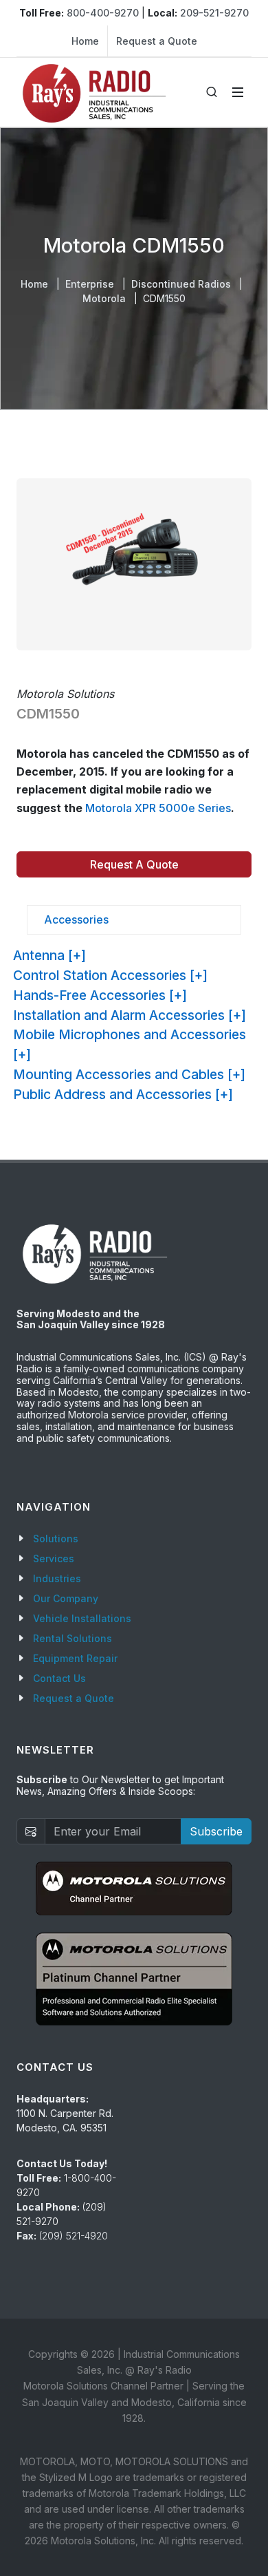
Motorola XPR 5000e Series (158, 808)
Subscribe (216, 1831)
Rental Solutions (72, 1638)
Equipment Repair (75, 1658)
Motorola (104, 298)
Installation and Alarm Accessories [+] (130, 1015)
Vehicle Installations (82, 1618)
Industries (57, 1578)
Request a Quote (157, 41)
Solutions (56, 1539)
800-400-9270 (103, 13)
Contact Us (59, 1678)
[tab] (134, 920)
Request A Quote (134, 864)
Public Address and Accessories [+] (123, 1094)
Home (85, 41)
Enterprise (90, 284)
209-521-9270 (214, 13)
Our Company (66, 1598)
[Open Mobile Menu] (238, 92)
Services (54, 1558)
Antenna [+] (49, 955)
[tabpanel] (134, 1025)
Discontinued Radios (181, 284)
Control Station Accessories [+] (110, 975)
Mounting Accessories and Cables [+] (129, 1074)
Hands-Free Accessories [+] (100, 995)
